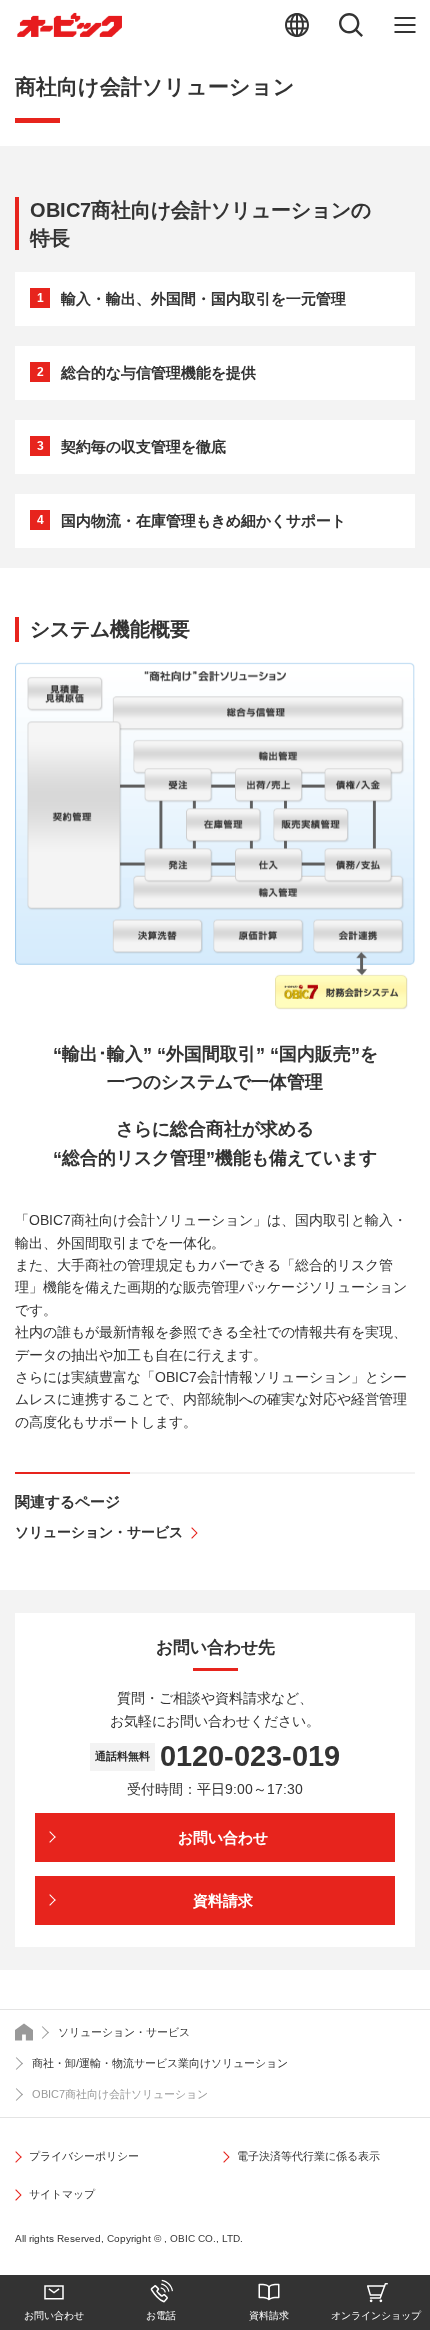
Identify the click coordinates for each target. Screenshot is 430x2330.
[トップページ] (24, 2032)
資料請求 (269, 2315)
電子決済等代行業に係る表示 (308, 2156)
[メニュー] (405, 25)
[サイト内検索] (351, 25)
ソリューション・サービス (99, 1532)
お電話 (161, 2315)
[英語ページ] (297, 25)
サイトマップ (62, 2194)
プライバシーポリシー (84, 2156)
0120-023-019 (250, 1756)
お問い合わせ (54, 2315)
